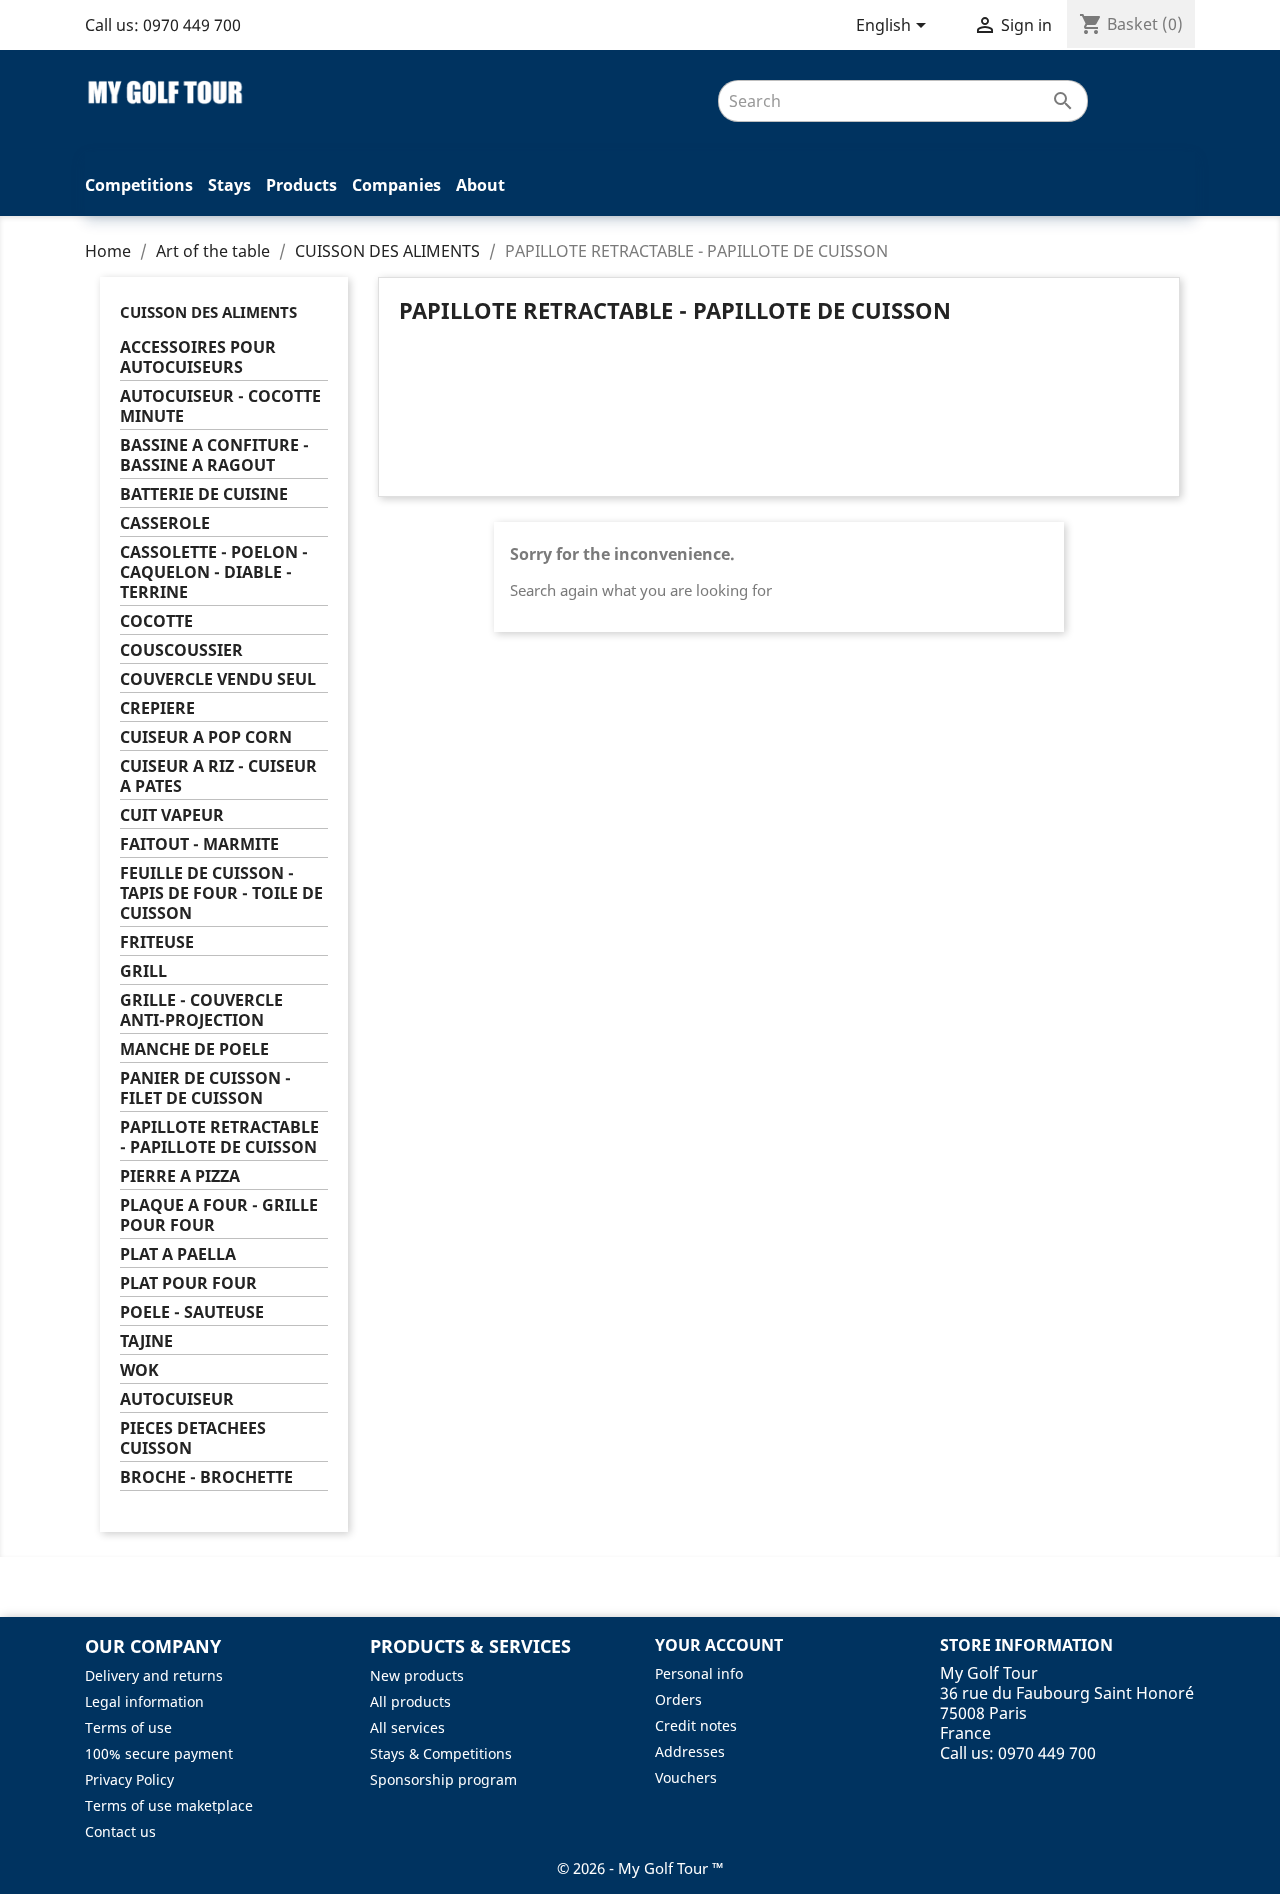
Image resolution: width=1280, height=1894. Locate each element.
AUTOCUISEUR (177, 1399)
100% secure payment (159, 1753)
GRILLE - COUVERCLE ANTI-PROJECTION (201, 1010)
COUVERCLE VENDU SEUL (218, 679)
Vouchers (686, 1777)
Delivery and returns (154, 1675)
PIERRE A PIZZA (180, 1176)
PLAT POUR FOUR (188, 1283)
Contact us (120, 1831)
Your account (719, 1645)
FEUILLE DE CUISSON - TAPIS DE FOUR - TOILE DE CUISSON (221, 893)
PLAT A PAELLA (178, 1254)
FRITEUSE (157, 942)
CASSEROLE (165, 523)
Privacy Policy (129, 1779)
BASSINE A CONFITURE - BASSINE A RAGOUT (214, 455)
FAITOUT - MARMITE (199, 844)
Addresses (690, 1751)
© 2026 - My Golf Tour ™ (640, 1868)
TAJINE (146, 1341)
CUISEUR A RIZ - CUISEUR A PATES (218, 776)
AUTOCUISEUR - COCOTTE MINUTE (220, 406)
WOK (139, 1370)
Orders (678, 1699)
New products (417, 1675)
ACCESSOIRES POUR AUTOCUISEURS (198, 357)
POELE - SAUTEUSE (192, 1312)
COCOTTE (156, 621)
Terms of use (128, 1727)
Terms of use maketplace (169, 1805)
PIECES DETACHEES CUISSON (193, 1438)
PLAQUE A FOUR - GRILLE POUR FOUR (219, 1215)
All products (410, 1701)
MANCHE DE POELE (194, 1049)
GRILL (143, 971)
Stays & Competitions (441, 1753)
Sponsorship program (443, 1779)
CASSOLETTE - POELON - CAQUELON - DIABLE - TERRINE (214, 572)
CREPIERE (157, 708)
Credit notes (696, 1725)
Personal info (699, 1673)
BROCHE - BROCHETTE (206, 1477)
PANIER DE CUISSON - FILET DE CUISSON (205, 1088)
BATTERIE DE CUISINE (204, 494)
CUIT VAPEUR (172, 815)
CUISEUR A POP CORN (206, 737)
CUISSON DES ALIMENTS (208, 312)
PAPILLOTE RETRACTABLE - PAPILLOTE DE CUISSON (219, 1137)
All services (407, 1727)
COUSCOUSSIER (181, 650)
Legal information (144, 1701)
